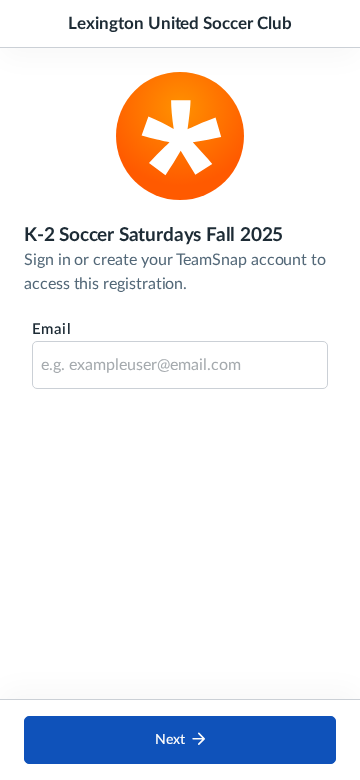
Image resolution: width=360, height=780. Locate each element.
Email (51, 329)
